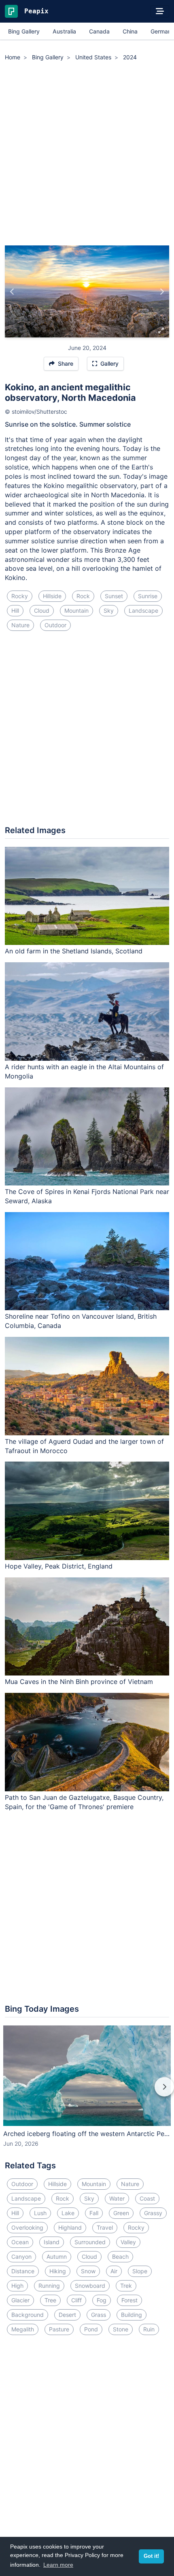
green (121, 2213)
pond (91, 2329)
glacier (20, 2300)
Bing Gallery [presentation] (24, 31)
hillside (52, 596)
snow (88, 2271)
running (49, 2286)
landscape (143, 610)
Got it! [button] (151, 2556)
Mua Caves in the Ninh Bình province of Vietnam (79, 1682)
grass (99, 2315)
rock (83, 596)
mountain (76, 610)
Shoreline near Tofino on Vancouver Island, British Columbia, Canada (81, 1321)
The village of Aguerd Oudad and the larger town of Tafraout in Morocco (84, 1446)
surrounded (90, 2242)
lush (40, 2213)
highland (70, 2227)
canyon (21, 2257)
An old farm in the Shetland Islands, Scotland (74, 951)
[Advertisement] (87, 155)
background (28, 2315)
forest (129, 2300)
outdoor (55, 625)
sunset (114, 596)
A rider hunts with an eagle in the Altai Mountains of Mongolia (84, 1071)
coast (147, 2198)
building (132, 2315)
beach (120, 2257)
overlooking (27, 2227)
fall (94, 2213)
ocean (20, 2242)
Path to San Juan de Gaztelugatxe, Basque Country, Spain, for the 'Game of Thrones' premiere (84, 1802)
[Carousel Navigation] (87, 2092)
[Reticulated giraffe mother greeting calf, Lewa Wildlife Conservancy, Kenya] (162, 291)
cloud (42, 610)
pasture (59, 2329)
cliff (76, 2300)
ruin (149, 2329)
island (52, 2242)
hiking (58, 2271)
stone (121, 2329)
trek (126, 2286)
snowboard (90, 2286)
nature (20, 625)
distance (23, 2271)
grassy (153, 2213)
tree (50, 2300)
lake (68, 2213)
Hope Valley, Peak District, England (59, 1566)
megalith (23, 2329)
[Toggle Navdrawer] (160, 11)
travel (105, 2227)
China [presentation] (130, 31)
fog (102, 2300)
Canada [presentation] (99, 31)
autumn (57, 2257)
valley (128, 2242)
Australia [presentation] (64, 31)
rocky (20, 596)
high (17, 2286)
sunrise (148, 596)
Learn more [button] (58, 2565)
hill (15, 610)
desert (67, 2315)
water (117, 2198)
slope (140, 2271)
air (114, 2271)
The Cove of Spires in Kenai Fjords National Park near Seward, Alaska (87, 1196)
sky (109, 610)
